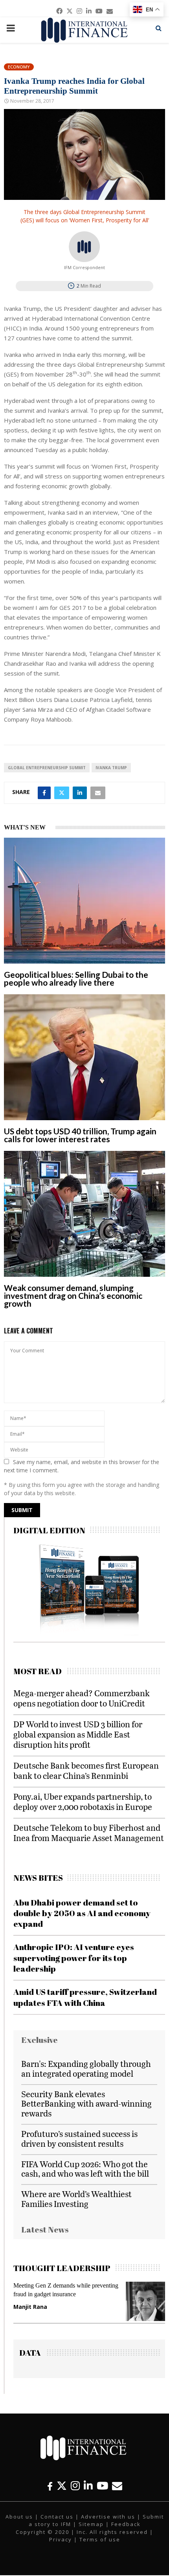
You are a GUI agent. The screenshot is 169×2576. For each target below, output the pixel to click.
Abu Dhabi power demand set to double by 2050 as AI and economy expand (82, 1913)
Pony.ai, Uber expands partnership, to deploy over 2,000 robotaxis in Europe (83, 1801)
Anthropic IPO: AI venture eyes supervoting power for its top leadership (74, 1958)
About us (19, 2517)
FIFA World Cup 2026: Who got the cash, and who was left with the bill (85, 2169)
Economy (19, 67)
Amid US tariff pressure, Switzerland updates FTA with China (85, 1997)
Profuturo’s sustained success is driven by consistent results (79, 2138)
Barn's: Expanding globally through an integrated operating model (86, 2068)
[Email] (117, 2486)
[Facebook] (50, 2486)
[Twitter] (62, 2486)
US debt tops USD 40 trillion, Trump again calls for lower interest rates (80, 1135)
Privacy (61, 2539)
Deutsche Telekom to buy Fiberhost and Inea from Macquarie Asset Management (89, 1833)
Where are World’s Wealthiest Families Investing (76, 2199)
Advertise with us (108, 2517)
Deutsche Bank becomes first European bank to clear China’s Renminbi (86, 1770)
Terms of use (100, 2539)
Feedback (126, 2524)
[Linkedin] (88, 2486)
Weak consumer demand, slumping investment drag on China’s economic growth (73, 1295)
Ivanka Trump (111, 768)
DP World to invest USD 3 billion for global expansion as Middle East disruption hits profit (78, 1734)
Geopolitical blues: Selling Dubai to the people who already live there (76, 978)
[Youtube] (102, 2486)
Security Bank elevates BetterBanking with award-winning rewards (86, 2104)
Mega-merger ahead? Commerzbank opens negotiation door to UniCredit (82, 1698)
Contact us (57, 2517)
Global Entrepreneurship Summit (47, 768)
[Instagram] (75, 2486)
